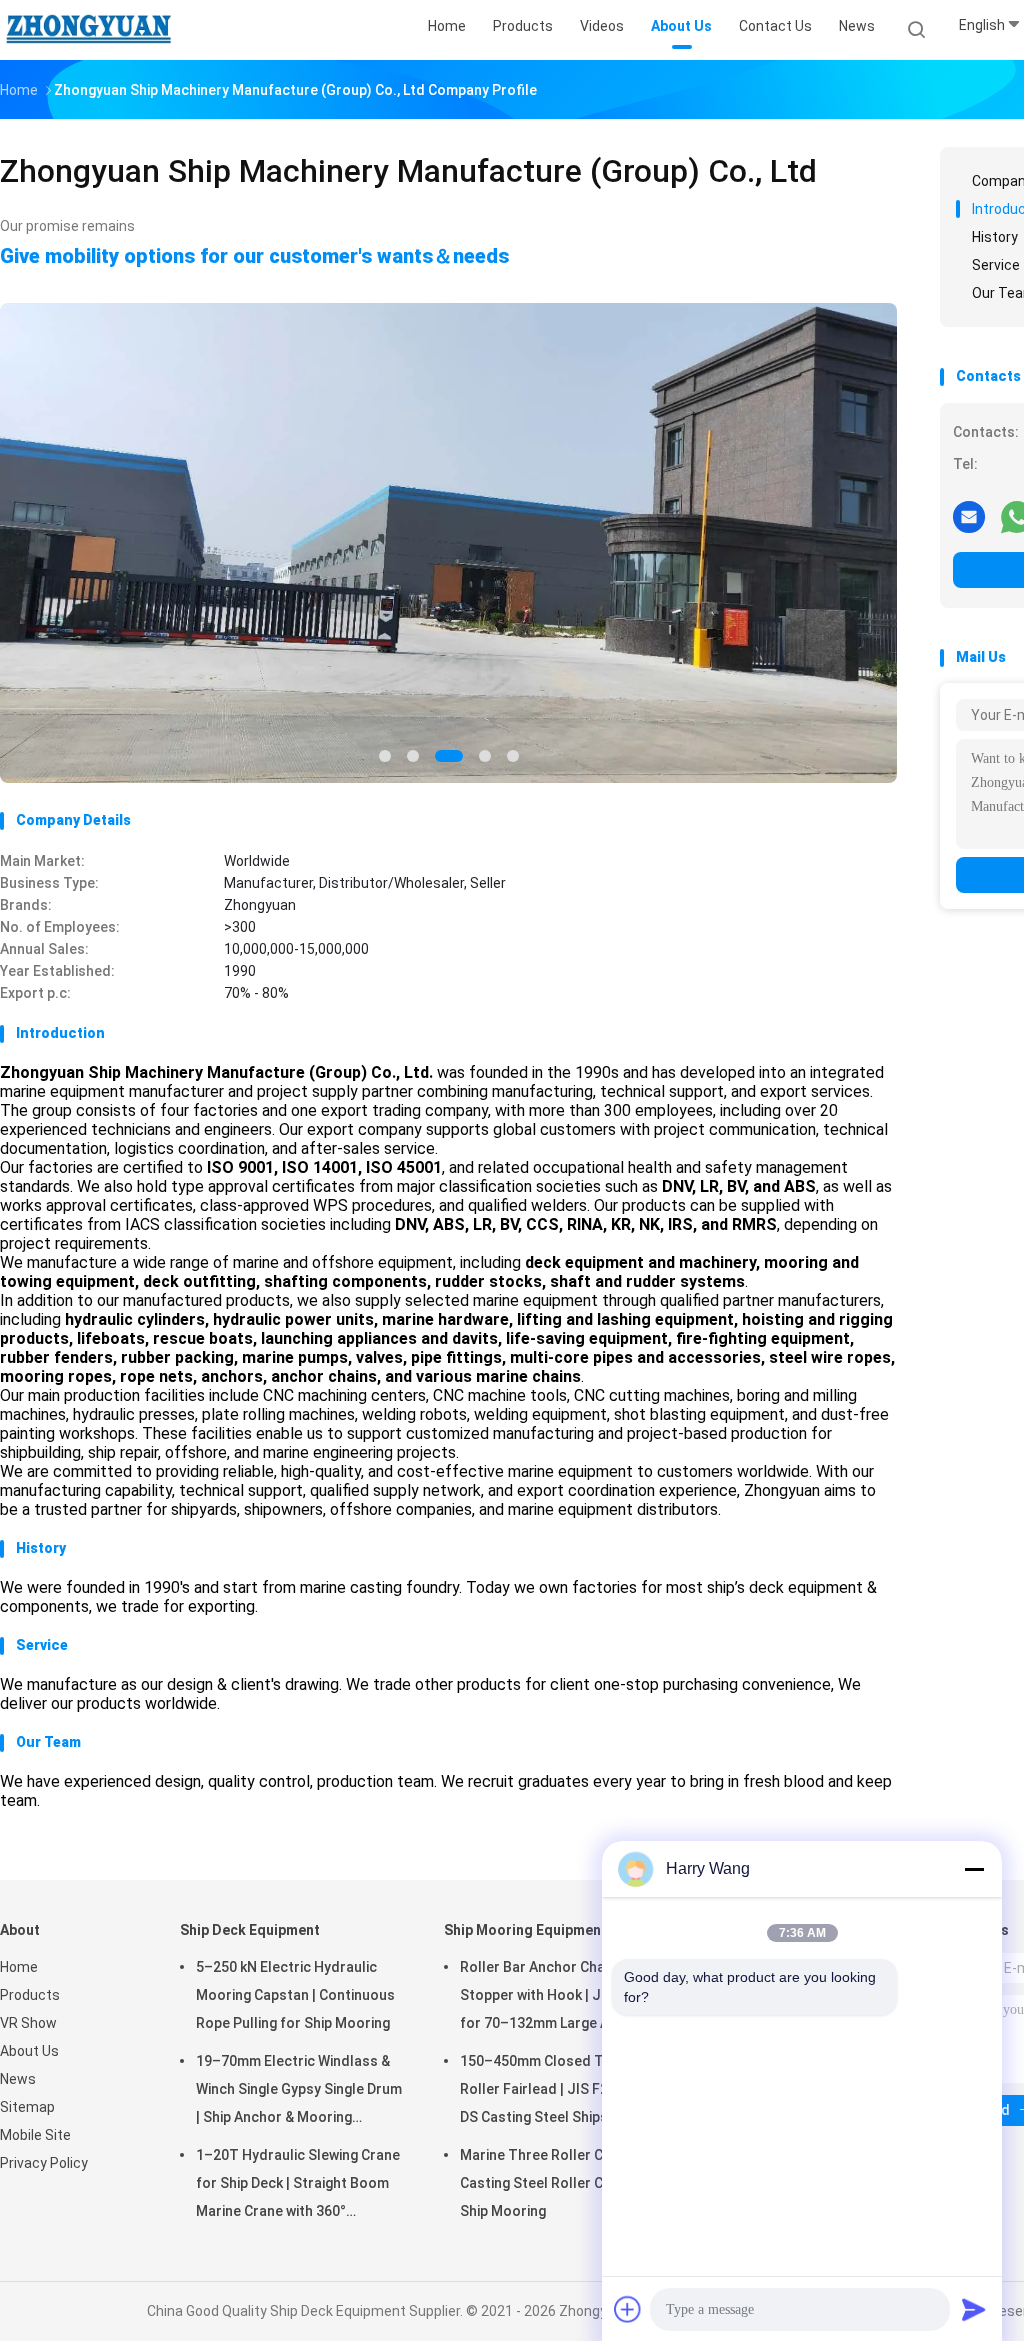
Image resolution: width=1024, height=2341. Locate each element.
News (18, 2079)
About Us (29, 2051)
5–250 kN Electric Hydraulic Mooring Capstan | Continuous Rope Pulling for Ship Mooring (295, 1995)
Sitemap (27, 2107)
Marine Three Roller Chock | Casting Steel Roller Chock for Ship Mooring (559, 2183)
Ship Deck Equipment (250, 1930)
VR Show (28, 2023)
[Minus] (974, 1869)
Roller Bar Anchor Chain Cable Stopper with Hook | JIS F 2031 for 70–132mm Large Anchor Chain (560, 1998)
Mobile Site (35, 2135)
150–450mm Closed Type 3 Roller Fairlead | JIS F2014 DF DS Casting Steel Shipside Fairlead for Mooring (556, 2092)
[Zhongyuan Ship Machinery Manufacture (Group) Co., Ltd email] (969, 516)
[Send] (974, 2309)
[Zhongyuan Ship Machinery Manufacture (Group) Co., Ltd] (88, 30)
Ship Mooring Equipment (525, 1930)
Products (30, 1995)
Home (19, 1967)
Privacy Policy (44, 2163)
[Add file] (628, 2309)
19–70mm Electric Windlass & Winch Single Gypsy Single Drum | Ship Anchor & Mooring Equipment (299, 2092)
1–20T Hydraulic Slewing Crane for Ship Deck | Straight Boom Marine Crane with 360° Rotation (298, 2186)
